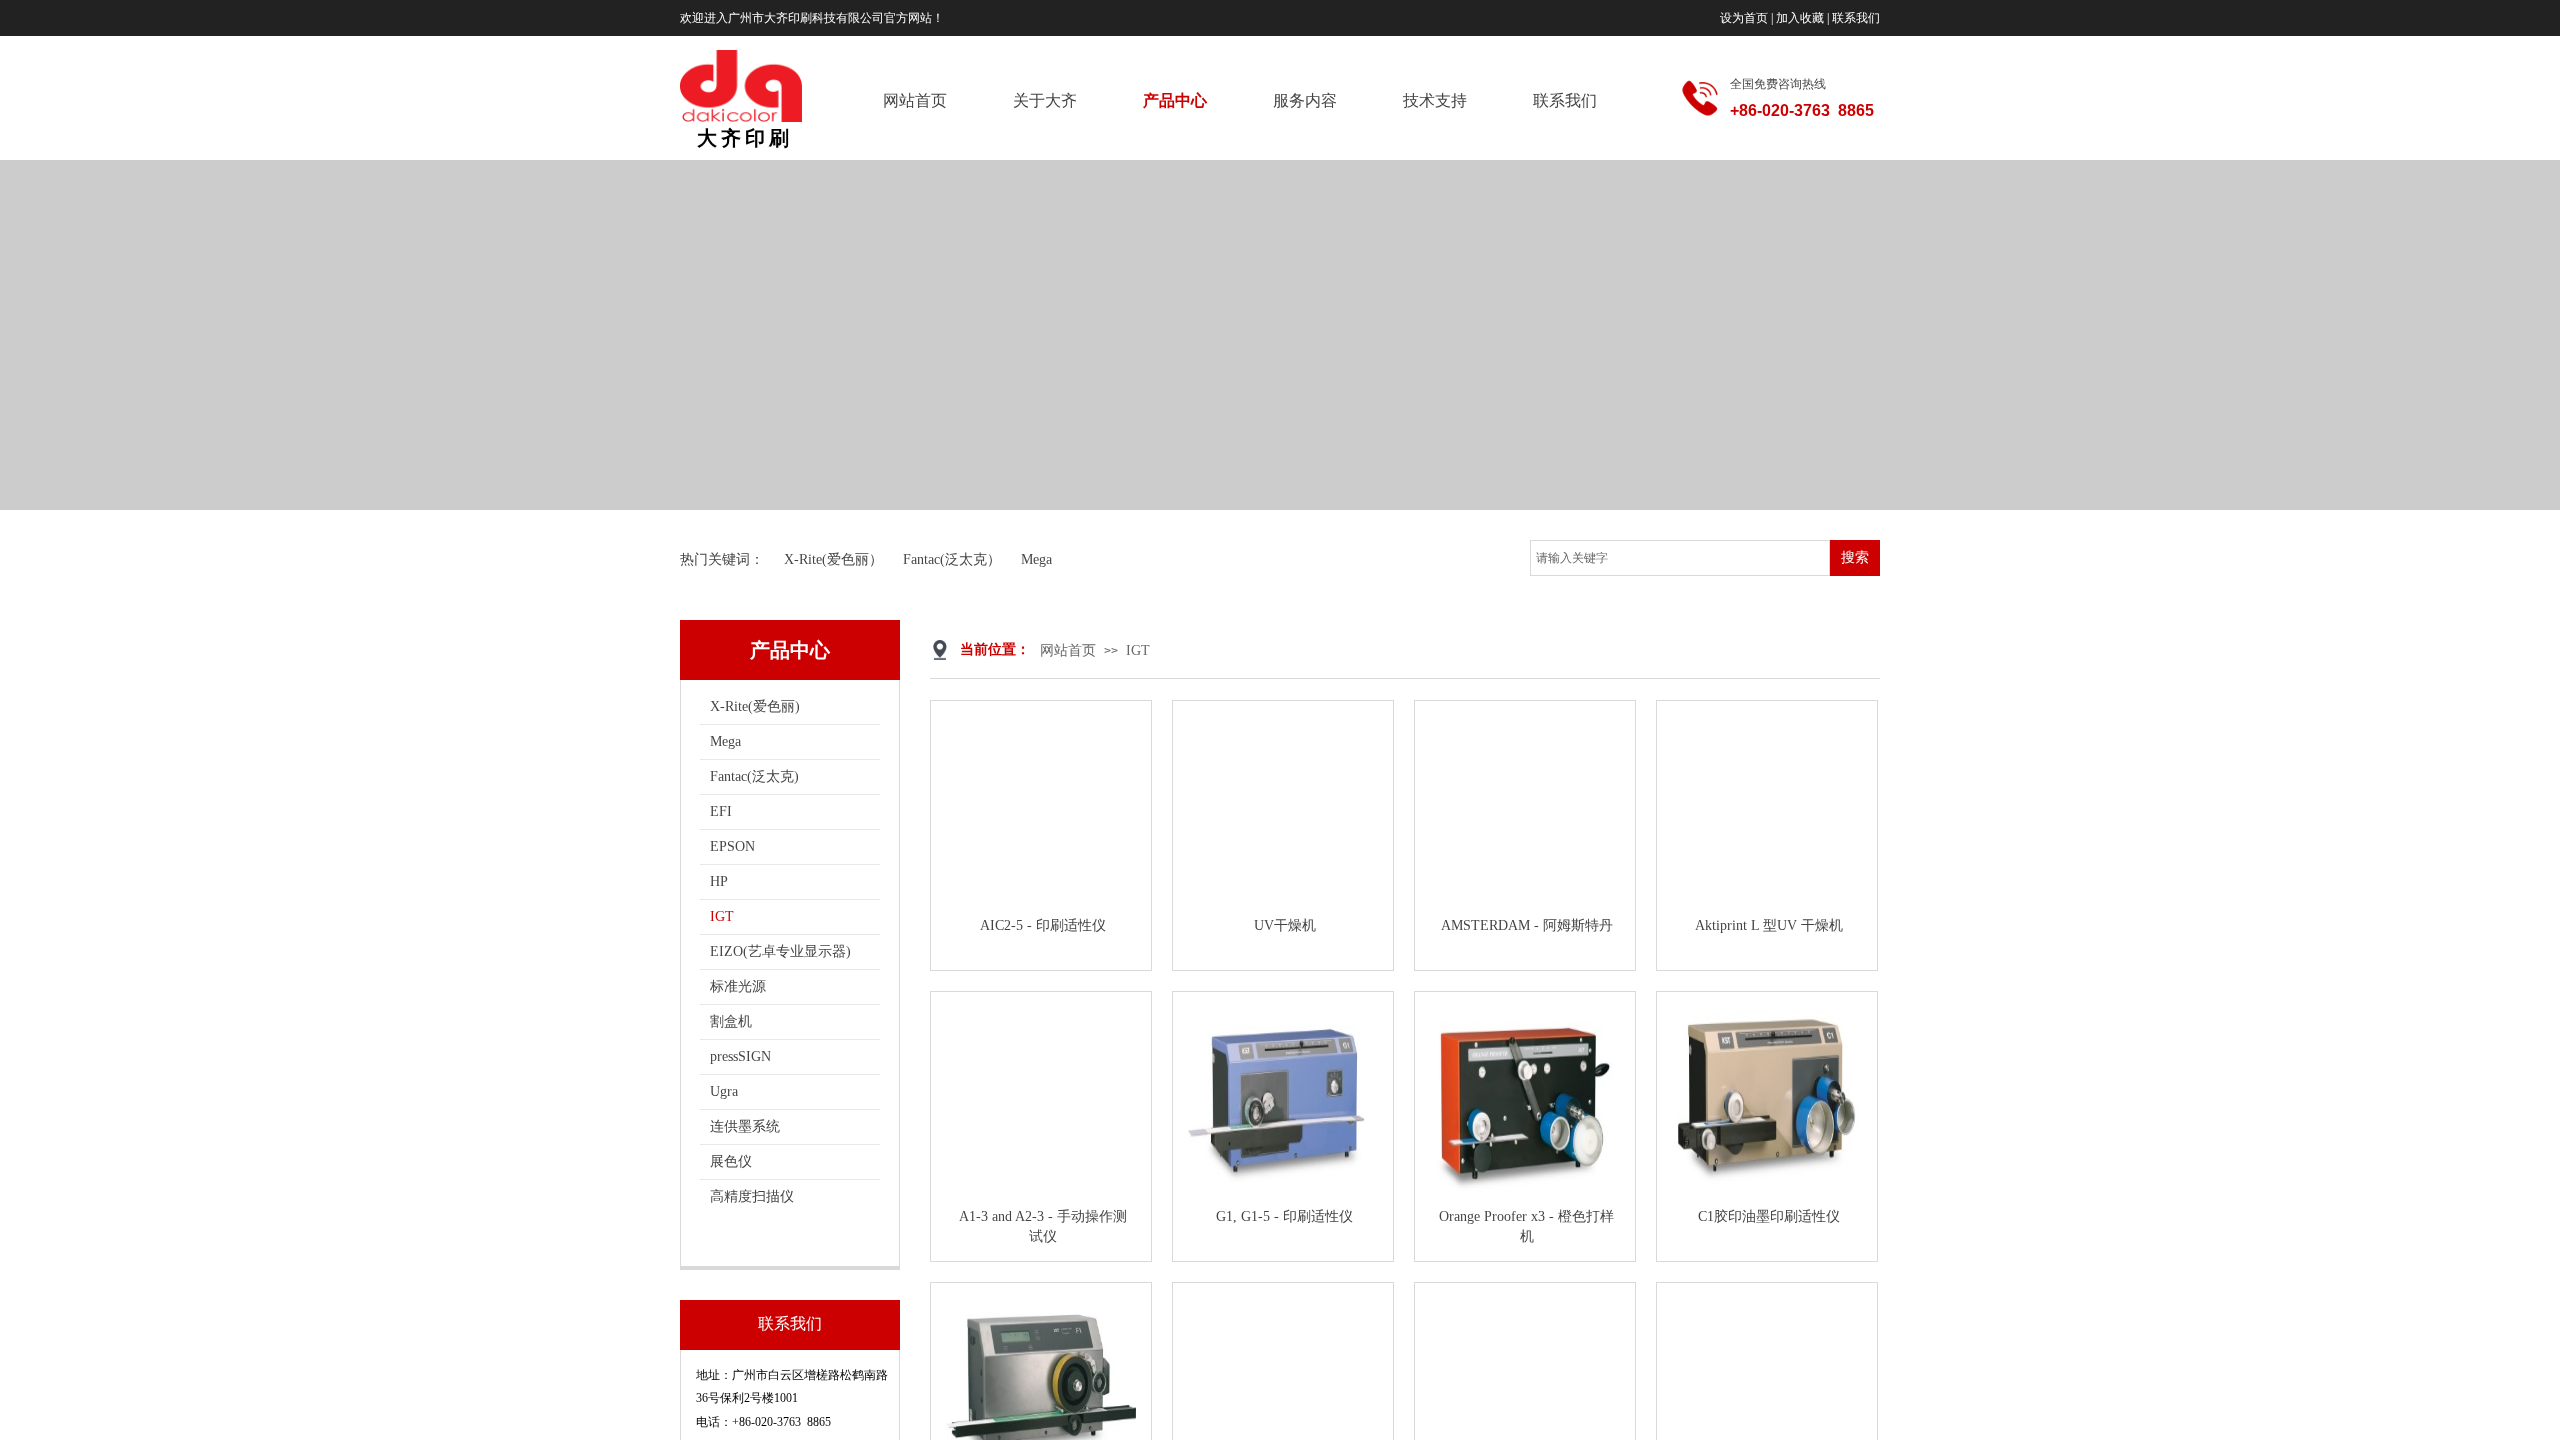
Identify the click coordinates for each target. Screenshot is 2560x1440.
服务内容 (1305, 100)
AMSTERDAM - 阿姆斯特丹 (1527, 925)
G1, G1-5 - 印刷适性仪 (1284, 1216)
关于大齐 (1045, 100)
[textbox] (1680, 558)
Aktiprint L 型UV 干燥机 (1769, 925)
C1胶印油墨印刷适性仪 (1769, 1216)
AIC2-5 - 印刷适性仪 (1043, 925)
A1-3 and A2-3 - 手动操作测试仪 (1043, 1226)
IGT (1138, 650)
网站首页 (915, 100)
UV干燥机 (1285, 925)
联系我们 (1565, 100)
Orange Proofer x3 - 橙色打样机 (1526, 1226)
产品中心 (1175, 100)
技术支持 (1435, 100)
